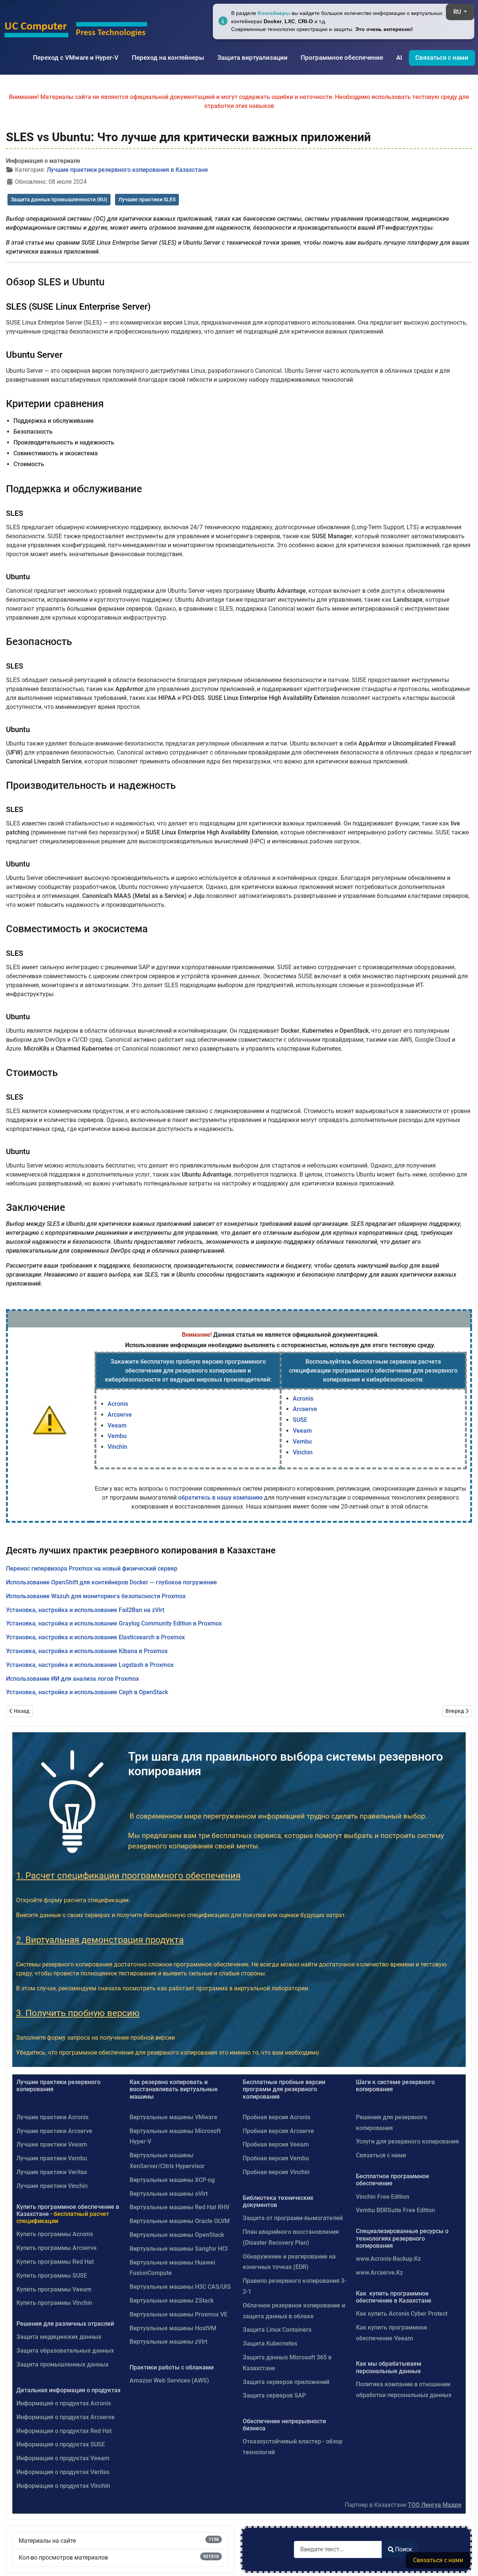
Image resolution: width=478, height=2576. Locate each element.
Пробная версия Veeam (276, 2144)
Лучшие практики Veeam (52, 2144)
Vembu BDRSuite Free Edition (395, 2210)
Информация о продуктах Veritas (63, 2472)
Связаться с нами (442, 58)
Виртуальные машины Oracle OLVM (180, 2221)
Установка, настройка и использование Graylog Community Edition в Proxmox (114, 1623)
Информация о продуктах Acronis (64, 2403)
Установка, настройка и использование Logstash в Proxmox (90, 1665)
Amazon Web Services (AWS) (169, 2380)
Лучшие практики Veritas (52, 2172)
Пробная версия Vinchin (276, 2172)
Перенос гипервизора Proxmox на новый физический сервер (92, 1568)
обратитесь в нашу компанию (220, 1498)
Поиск (404, 2549)
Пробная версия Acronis (277, 2117)
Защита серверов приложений (286, 2382)
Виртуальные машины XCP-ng (172, 2180)
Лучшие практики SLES (147, 199)
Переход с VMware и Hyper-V (76, 58)
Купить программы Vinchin (54, 2303)
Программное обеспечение (342, 58)
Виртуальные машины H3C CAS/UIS (180, 2287)
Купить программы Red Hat (55, 2262)
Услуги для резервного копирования (407, 2141)
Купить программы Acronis (55, 2234)
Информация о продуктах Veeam (63, 2458)
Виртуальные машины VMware (173, 2117)
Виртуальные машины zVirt (168, 2342)
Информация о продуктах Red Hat (64, 2431)
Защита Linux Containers (277, 2330)
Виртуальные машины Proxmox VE (179, 2314)
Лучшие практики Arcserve (54, 2131)
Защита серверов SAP (274, 2395)
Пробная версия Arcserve (278, 2131)
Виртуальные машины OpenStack (177, 2235)
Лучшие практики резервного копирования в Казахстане (127, 170)
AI (399, 58)
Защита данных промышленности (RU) (59, 199)
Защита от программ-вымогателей (293, 2218)
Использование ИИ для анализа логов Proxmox (72, 1679)
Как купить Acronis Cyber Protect (402, 2314)
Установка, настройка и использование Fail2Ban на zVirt (85, 1610)
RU (458, 12)
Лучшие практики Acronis (52, 2117)
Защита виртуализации (252, 58)
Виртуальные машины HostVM (173, 2328)
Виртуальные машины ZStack (172, 2301)
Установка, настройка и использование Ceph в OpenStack (87, 1692)
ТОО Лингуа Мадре (435, 2505)
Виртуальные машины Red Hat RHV (179, 2207)
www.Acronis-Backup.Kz (388, 2259)
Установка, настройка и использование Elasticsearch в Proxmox (95, 1637)
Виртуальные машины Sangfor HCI (179, 2249)
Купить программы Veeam (54, 2289)
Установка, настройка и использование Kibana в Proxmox (87, 1651)
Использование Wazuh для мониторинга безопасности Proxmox (96, 1596)
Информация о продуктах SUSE (61, 2444)
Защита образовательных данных (65, 2351)
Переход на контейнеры (168, 58)
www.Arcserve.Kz (379, 2273)
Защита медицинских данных (59, 2337)
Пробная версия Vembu (276, 2158)
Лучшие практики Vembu (52, 2158)
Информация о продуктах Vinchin (63, 2486)
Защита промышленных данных (63, 2364)
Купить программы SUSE (52, 2276)
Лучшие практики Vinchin (52, 2186)
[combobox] (338, 2549)
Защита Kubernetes (270, 2343)
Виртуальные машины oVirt (169, 2194)
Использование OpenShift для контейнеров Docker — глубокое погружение (111, 1582)
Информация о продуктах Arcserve (66, 2417)
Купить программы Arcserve (57, 2248)
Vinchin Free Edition (383, 2197)
